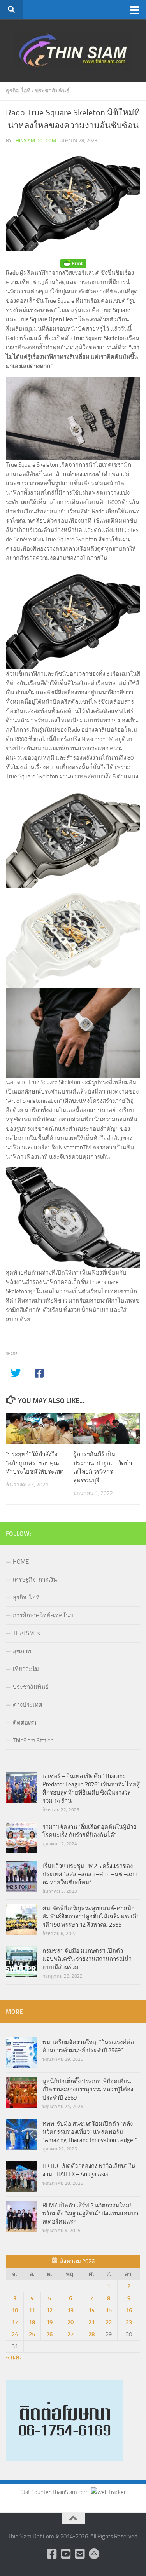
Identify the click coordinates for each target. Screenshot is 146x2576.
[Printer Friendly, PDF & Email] (73, 264)
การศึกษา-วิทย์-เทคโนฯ (43, 1615)
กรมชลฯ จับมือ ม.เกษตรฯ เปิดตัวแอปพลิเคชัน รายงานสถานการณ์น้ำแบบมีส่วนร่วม (87, 1959)
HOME (21, 1562)
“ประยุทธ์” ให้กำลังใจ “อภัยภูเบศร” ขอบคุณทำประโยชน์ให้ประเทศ (35, 1463)
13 (70, 2310)
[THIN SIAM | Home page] (73, 51)
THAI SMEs (26, 1633)
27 (70, 2334)
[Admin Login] (94, 2554)
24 (15, 2334)
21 (91, 2322)
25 (32, 2334)
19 (49, 2322)
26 (49, 2334)
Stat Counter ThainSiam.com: (56, 2492)
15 (109, 2310)
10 (15, 2310)
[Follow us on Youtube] (66, 2554)
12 (49, 2310)
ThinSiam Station (33, 1741)
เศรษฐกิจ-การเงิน (35, 1580)
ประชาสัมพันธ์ (52, 91)
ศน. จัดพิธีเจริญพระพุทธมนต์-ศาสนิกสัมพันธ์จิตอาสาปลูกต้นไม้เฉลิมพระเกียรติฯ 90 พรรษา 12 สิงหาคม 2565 (91, 1917)
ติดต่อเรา (25, 1723)
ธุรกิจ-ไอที (18, 91)
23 (129, 2322)
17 (15, 2322)
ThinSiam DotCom (34, 140)
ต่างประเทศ (28, 1705)
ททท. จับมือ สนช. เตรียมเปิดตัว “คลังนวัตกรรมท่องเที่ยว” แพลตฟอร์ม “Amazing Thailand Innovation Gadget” (90, 2132)
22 (109, 2322)
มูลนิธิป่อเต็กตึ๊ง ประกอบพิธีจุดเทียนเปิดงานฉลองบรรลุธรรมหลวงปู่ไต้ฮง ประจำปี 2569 (88, 2089)
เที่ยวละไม (26, 1669)
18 (32, 2322)
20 (70, 2322)
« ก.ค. (13, 2357)
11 (32, 2310)
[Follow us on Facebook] (52, 2554)
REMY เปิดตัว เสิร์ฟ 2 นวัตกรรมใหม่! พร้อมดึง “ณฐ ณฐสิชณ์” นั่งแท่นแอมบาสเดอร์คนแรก (90, 2213)
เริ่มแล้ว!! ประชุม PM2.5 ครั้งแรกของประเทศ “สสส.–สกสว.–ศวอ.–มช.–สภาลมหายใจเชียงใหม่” (90, 1874)
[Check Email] (80, 2554)
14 (91, 2310)
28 (91, 2334)
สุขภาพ (22, 1651)
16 (129, 2310)
